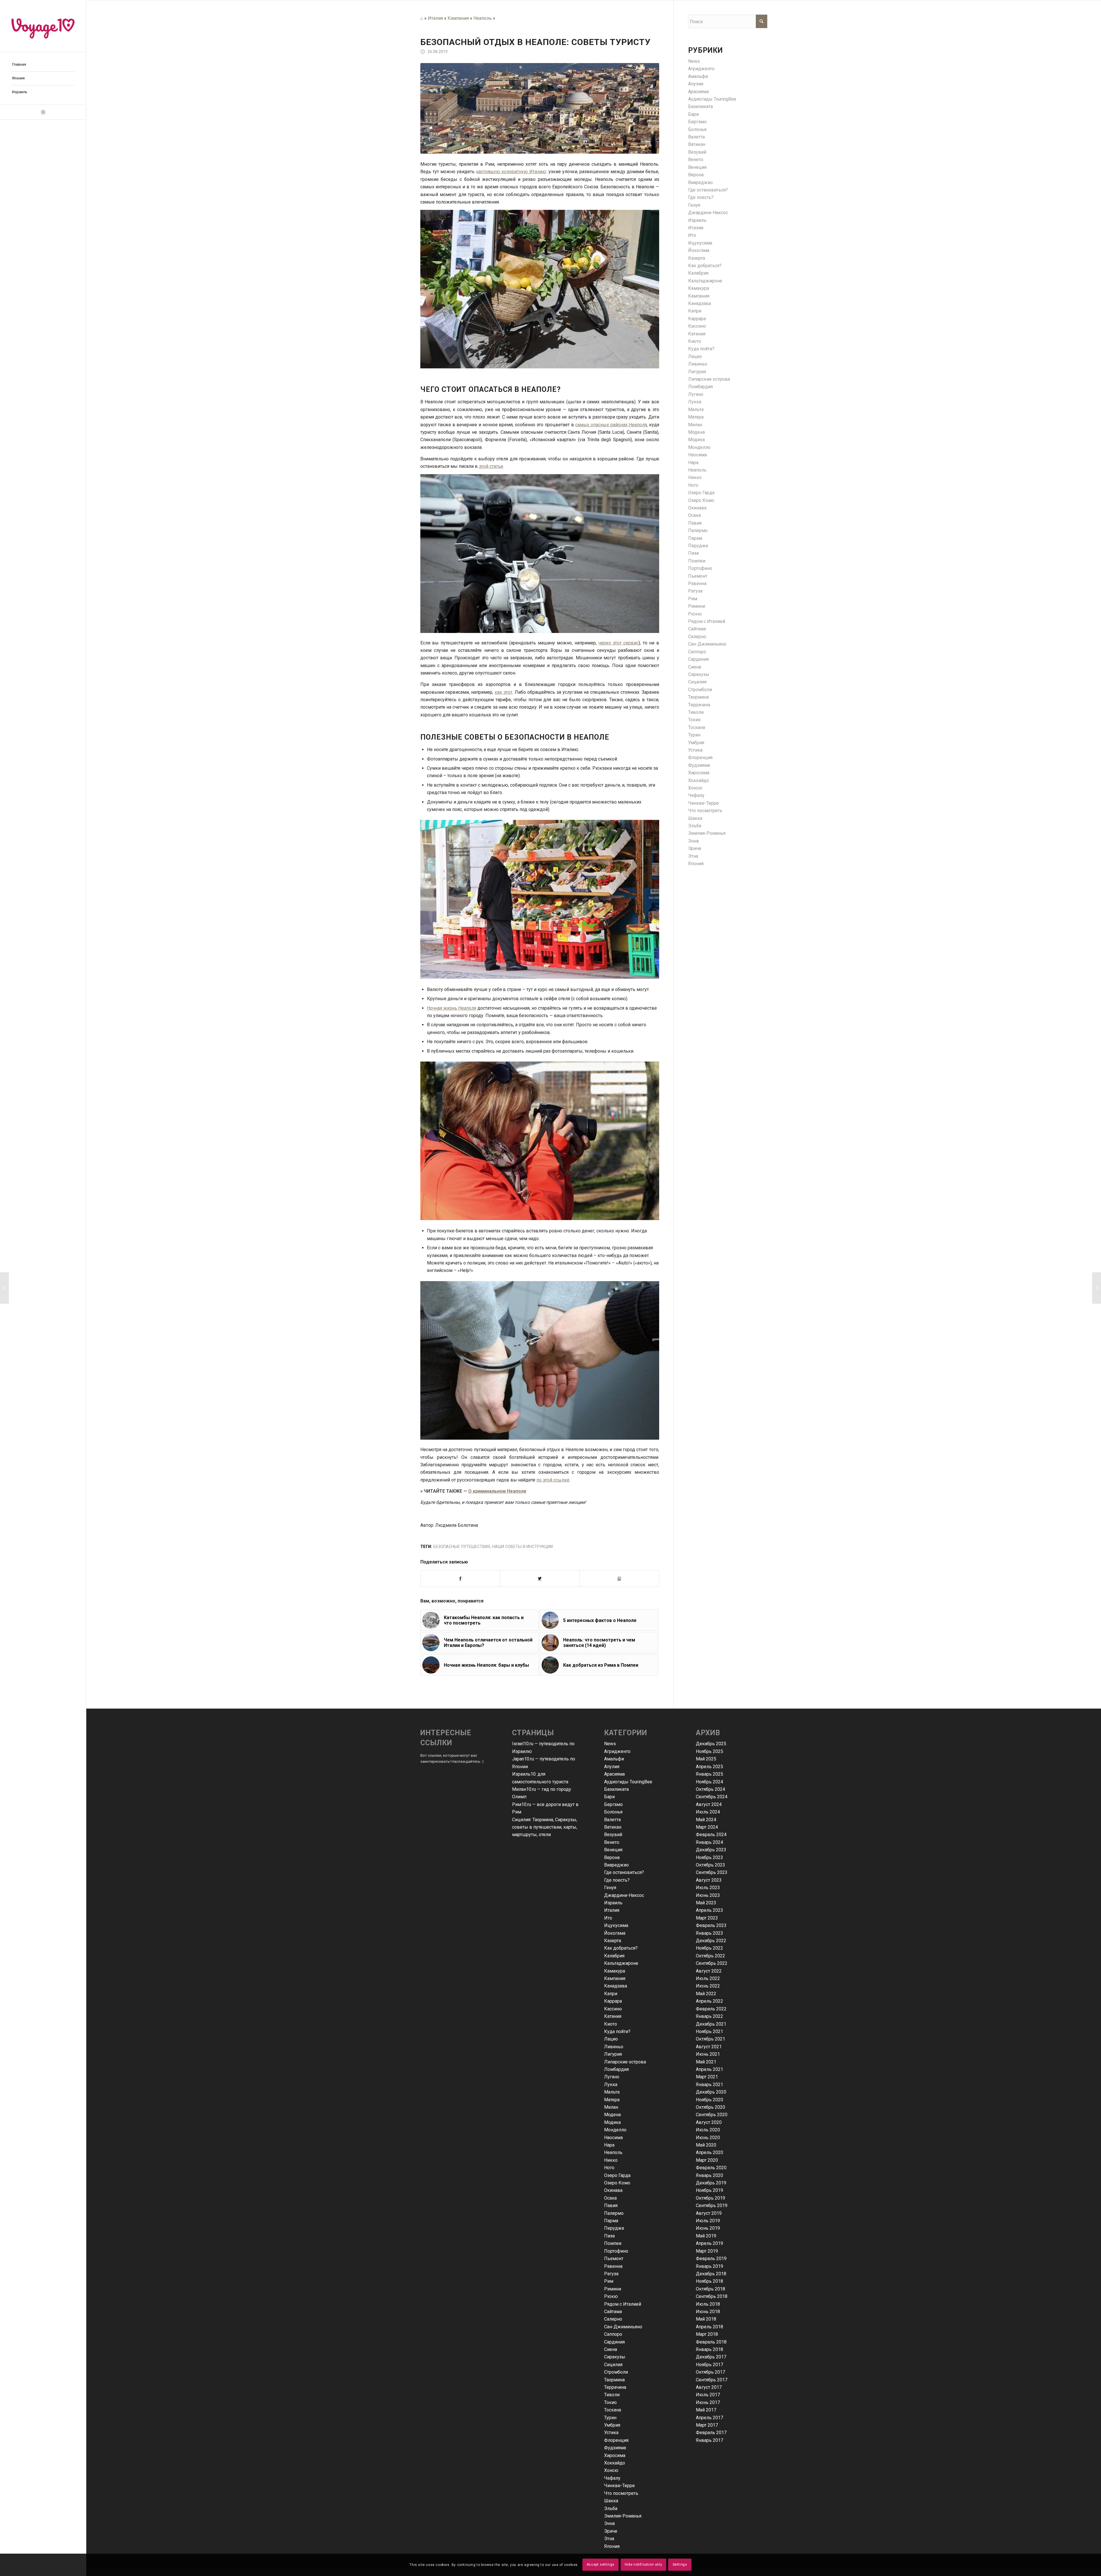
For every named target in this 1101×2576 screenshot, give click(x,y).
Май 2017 (706, 2410)
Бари (693, 114)
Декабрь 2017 (711, 2357)
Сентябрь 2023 (712, 1872)
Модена (696, 432)
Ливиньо (698, 364)
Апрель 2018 (709, 2327)
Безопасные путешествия (462, 1547)
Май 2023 (706, 1903)
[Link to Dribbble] (43, 112)
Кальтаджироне (705, 281)
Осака (694, 515)
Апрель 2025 (709, 1767)
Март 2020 (707, 2160)
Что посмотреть (705, 811)
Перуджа (698, 546)
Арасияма (698, 92)
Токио (694, 720)
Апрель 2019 (709, 2243)
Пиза (693, 553)
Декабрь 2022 (711, 1941)
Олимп (519, 1797)
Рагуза (695, 591)
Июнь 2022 (708, 1986)
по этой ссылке (553, 1480)
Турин (694, 735)
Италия (435, 18)
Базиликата (700, 106)
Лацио (695, 356)
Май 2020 (706, 2145)
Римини (697, 606)
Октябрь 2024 (710, 1789)
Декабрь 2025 (711, 1744)
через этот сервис (618, 643)
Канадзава (700, 303)
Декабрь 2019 (711, 2183)
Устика (695, 750)
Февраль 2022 (711, 2009)
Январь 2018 (709, 2349)
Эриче (695, 848)
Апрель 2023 (709, 1910)
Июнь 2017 (708, 2402)
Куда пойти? (701, 349)
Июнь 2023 (708, 1895)
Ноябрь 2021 (709, 2031)
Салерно (697, 637)
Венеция (697, 167)
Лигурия (697, 372)
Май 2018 (706, 2319)
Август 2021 (709, 2047)
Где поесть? (701, 197)
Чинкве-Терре (703, 803)
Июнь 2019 (708, 2228)
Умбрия (696, 743)
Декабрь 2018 (711, 2274)
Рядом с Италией (707, 621)
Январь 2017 (709, 2440)
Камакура (699, 288)
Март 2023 (707, 1918)
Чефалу (696, 795)
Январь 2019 (709, 2266)
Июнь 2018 (708, 2312)
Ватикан (697, 144)
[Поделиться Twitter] (540, 1578)
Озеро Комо (701, 500)
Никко (695, 477)
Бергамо (697, 122)
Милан (695, 425)
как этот (503, 692)
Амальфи (698, 76)
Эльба (695, 826)
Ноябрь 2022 (709, 1948)
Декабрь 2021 (711, 2024)
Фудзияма (699, 765)
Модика (696, 440)
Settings (680, 2565)
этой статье (491, 466)
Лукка (695, 402)
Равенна (697, 584)
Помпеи (697, 561)
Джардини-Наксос (708, 213)
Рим (693, 599)
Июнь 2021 (708, 2054)
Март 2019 (707, 2251)
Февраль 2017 (711, 2433)
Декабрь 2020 (711, 2092)
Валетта (696, 137)
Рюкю (695, 614)
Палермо (698, 530)
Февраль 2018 (711, 2342)
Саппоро (697, 652)
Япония (696, 864)
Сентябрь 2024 (712, 1797)
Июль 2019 (708, 2221)
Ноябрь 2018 (709, 2281)
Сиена (695, 667)
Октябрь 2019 (710, 2198)
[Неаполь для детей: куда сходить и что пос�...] (1097, 1288)
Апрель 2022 (709, 2001)
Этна (693, 856)
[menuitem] (43, 65)
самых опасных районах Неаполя (611, 425)
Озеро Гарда (701, 493)
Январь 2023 (709, 1933)
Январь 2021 (709, 2085)
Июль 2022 (708, 1978)
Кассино (697, 326)
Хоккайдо (699, 780)
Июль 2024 (708, 1812)
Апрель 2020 (709, 2152)
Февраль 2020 (711, 2168)
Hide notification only (643, 2565)
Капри (695, 311)
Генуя (694, 205)
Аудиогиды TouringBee (712, 99)
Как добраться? (705, 266)
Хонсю (695, 788)
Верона (696, 175)
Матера (696, 417)
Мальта (696, 410)
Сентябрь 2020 (712, 2115)
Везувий (697, 152)
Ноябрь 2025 (709, 1751)
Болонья (697, 129)
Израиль (697, 220)
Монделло (699, 447)
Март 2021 (707, 2077)
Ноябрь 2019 (709, 2190)
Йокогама (699, 250)
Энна (693, 841)
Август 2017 (709, 2387)
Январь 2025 (709, 1774)
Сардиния (698, 659)
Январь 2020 (709, 2175)
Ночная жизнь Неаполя (452, 1008)
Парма (695, 538)
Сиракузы (699, 674)
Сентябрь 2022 (712, 1963)
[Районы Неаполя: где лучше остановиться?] (4, 1288)
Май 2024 (706, 1820)
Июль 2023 (708, 1888)
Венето (696, 160)
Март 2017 (707, 2425)
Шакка (695, 818)
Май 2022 (706, 1994)
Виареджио (700, 182)
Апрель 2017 (709, 2418)
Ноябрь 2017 (709, 2365)
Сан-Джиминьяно (707, 644)
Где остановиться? (708, 190)
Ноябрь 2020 (709, 2100)
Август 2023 (709, 1880)
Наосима (697, 455)
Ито (692, 235)
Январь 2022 (709, 2016)
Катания (697, 334)
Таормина (698, 697)
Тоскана (697, 727)
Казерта (697, 258)
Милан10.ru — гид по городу (542, 1789)
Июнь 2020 (708, 2138)
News (694, 61)
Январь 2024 (709, 1842)
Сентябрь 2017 (712, 2380)
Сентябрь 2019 (712, 2205)
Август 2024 (709, 1804)
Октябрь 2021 (710, 2039)
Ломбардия (700, 387)
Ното (693, 485)
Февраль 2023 (711, 1925)
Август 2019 (709, 2213)
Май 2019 (706, 2236)
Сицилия (697, 682)
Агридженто (701, 69)
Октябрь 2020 (710, 2107)
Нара (693, 463)
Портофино (700, 568)
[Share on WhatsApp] (619, 1578)
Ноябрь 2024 (709, 1782)
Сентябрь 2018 (712, 2296)
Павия (695, 523)
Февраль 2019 (711, 2259)
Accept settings (601, 2565)
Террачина (699, 705)
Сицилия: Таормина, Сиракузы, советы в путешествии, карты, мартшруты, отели (545, 1827)
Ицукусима (700, 243)
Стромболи (700, 690)
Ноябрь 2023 (709, 1857)
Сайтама (697, 629)
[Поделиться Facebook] (460, 1578)
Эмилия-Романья (707, 833)
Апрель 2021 (709, 2069)
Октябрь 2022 (710, 1956)
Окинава (697, 508)
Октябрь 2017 (710, 2372)
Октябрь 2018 (710, 2289)
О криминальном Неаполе (497, 1491)
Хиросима (699, 773)
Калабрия (698, 273)
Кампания (458, 18)
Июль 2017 (708, 2395)
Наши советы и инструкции (522, 1547)
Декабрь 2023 (711, 1850)
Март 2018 (707, 2334)
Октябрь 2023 (710, 1865)
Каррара (697, 319)
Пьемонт (698, 576)
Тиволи (696, 712)
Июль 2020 (708, 2130)
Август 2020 (709, 2122)
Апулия (696, 84)
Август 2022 (709, 1971)
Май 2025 (706, 1759)
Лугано (696, 394)
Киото (695, 341)
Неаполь (483, 18)
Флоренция (700, 758)
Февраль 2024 (711, 1835)
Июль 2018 (708, 2304)
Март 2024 (707, 1827)
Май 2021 (706, 2062)
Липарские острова (709, 379)
